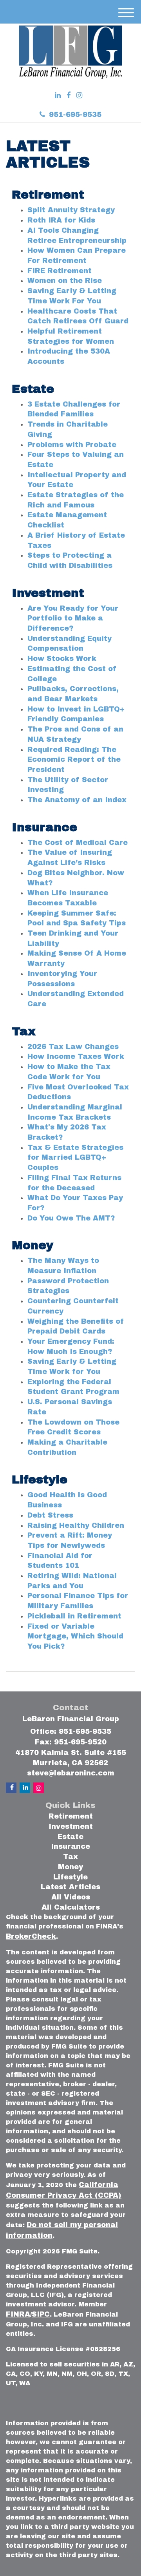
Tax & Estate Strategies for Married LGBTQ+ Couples (75, 1158)
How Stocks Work (62, 659)
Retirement (71, 1816)
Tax (70, 1857)
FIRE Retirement (60, 271)
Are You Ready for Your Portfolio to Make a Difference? (73, 618)
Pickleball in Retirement (74, 1616)
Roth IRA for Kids (61, 220)
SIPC (41, 2314)
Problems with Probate (72, 445)
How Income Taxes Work (76, 1056)
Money (70, 1867)
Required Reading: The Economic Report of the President (74, 760)
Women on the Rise (65, 281)
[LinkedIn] (58, 96)
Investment (71, 1826)
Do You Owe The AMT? (71, 1218)
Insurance (70, 1846)
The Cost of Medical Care (78, 843)
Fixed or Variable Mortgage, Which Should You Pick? (75, 1636)
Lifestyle (70, 1877)
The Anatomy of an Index (77, 800)
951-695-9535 (75, 115)
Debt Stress (50, 1515)
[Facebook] (69, 96)
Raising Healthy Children (76, 1525)
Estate (70, 1837)
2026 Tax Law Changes (73, 1047)
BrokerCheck (31, 1936)
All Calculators (71, 1907)
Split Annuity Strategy (71, 210)
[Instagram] (79, 96)
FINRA (18, 2314)
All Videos (71, 1897)
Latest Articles (70, 1887)
